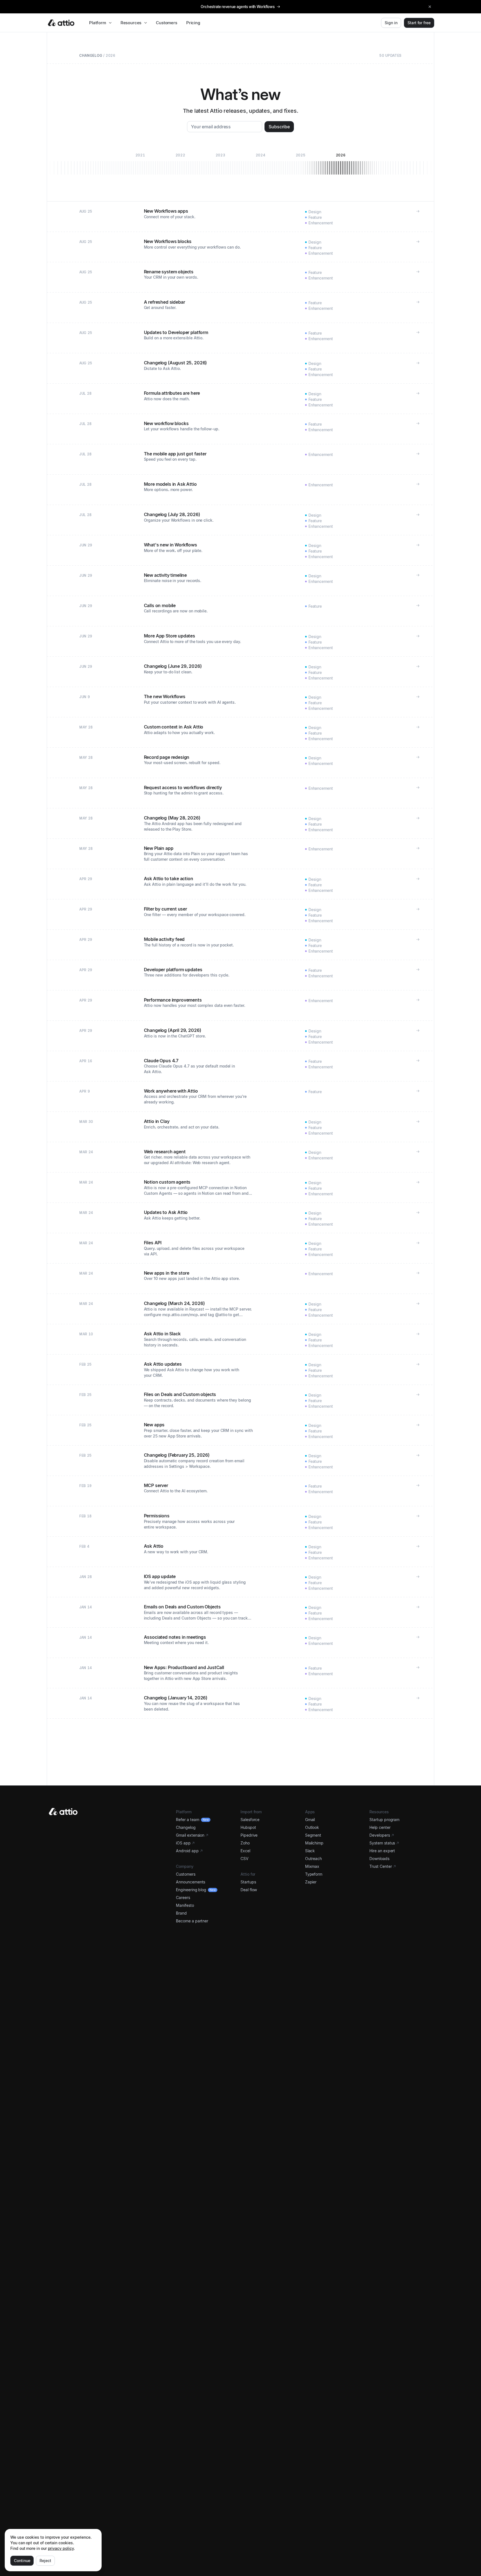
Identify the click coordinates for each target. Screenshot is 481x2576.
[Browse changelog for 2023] (220, 163)
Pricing (193, 23)
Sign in (391, 23)
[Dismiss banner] (430, 7)
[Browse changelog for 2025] (301, 163)
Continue (22, 2561)
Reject (45, 2561)
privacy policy (61, 2548)
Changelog (91, 56)
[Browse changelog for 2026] (341, 163)
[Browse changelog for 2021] (140, 163)
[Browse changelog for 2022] (180, 163)
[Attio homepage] (61, 23)
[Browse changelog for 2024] (261, 163)
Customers (167, 23)
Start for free (419, 23)
